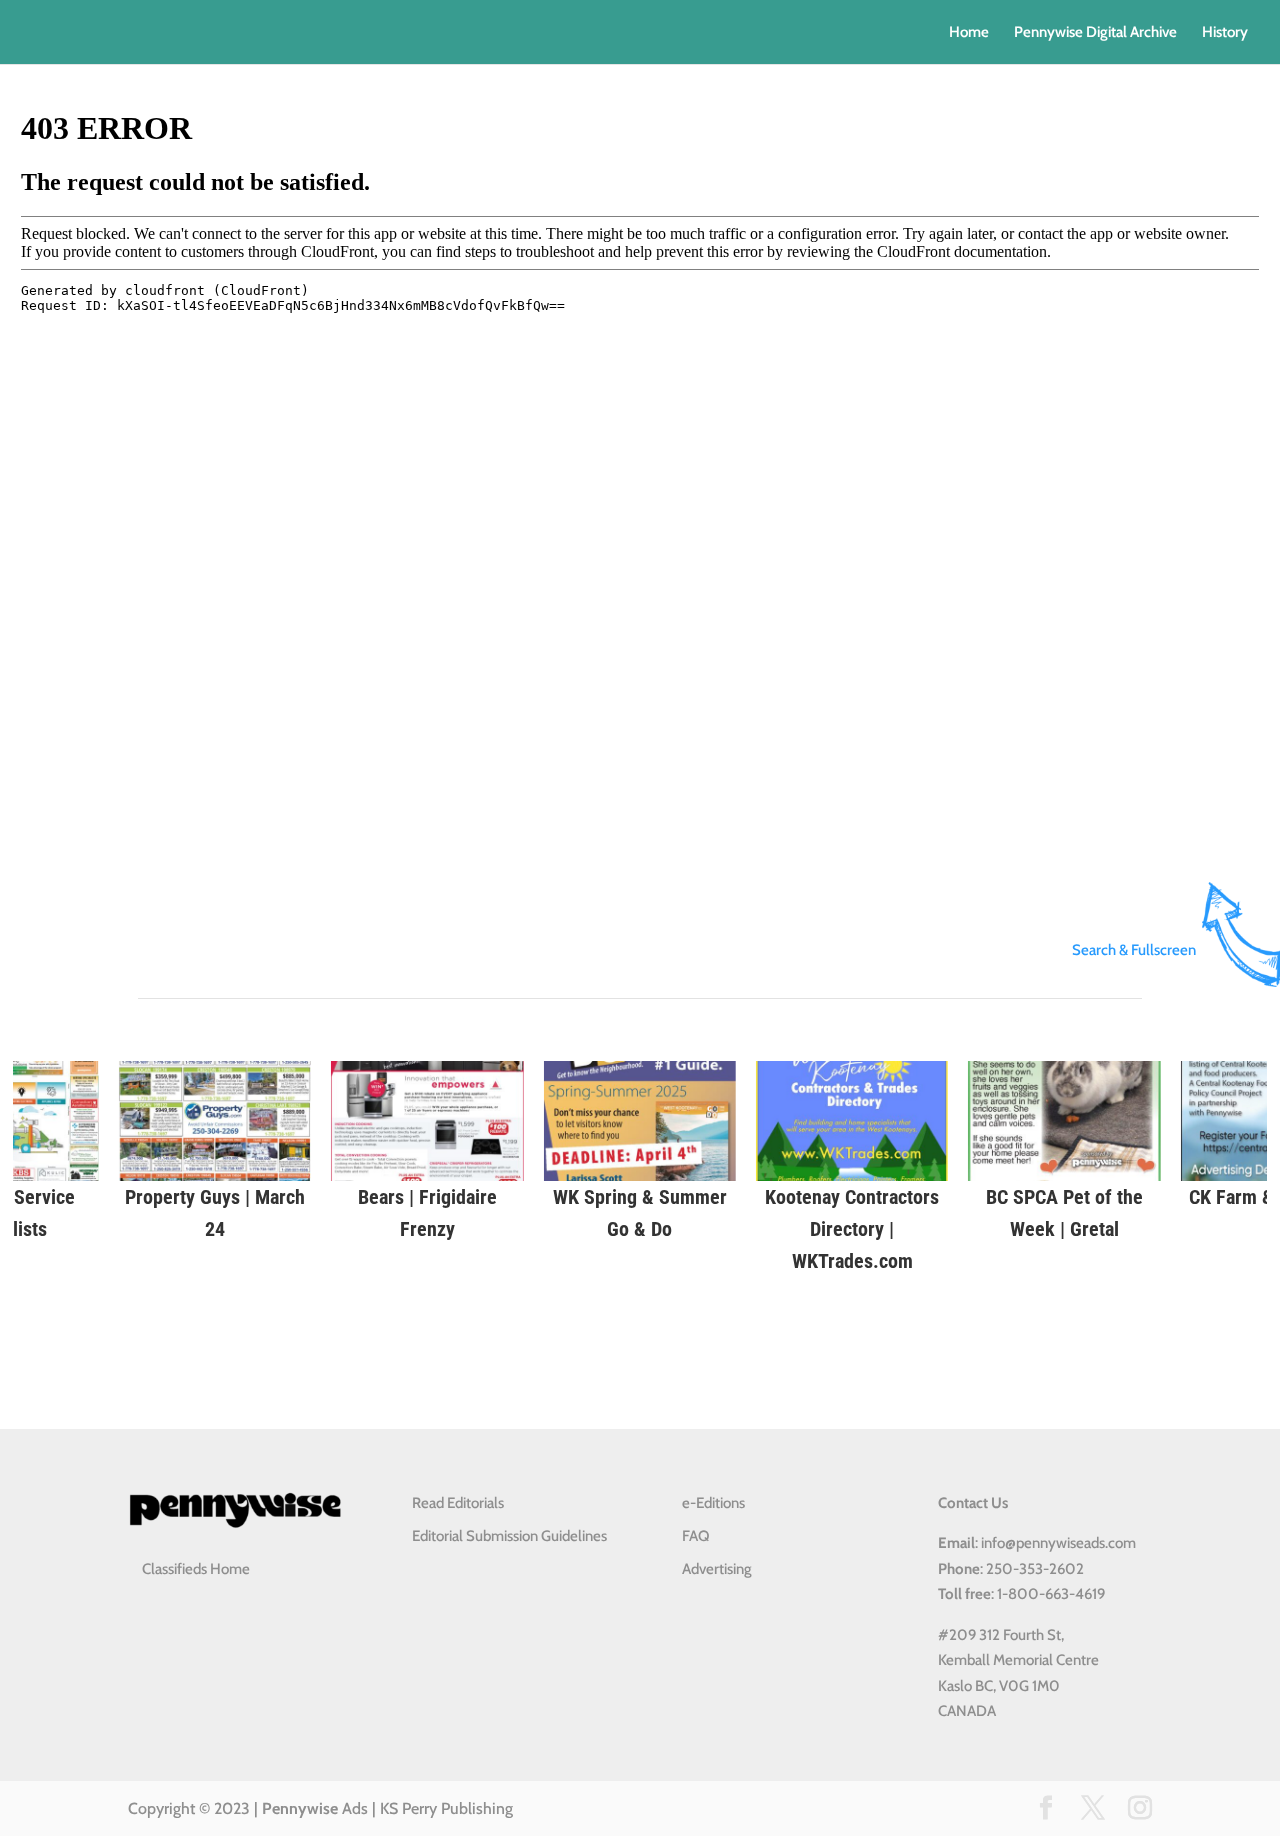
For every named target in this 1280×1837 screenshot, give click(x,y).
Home (969, 33)
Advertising (717, 1569)
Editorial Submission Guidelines (509, 1536)
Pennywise (300, 1808)
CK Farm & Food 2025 (175, 1197)
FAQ (695, 1536)
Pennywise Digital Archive (1095, 33)
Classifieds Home (196, 1569)
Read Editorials (458, 1503)
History (1225, 33)
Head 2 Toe (1024, 1197)
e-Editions (713, 1503)
